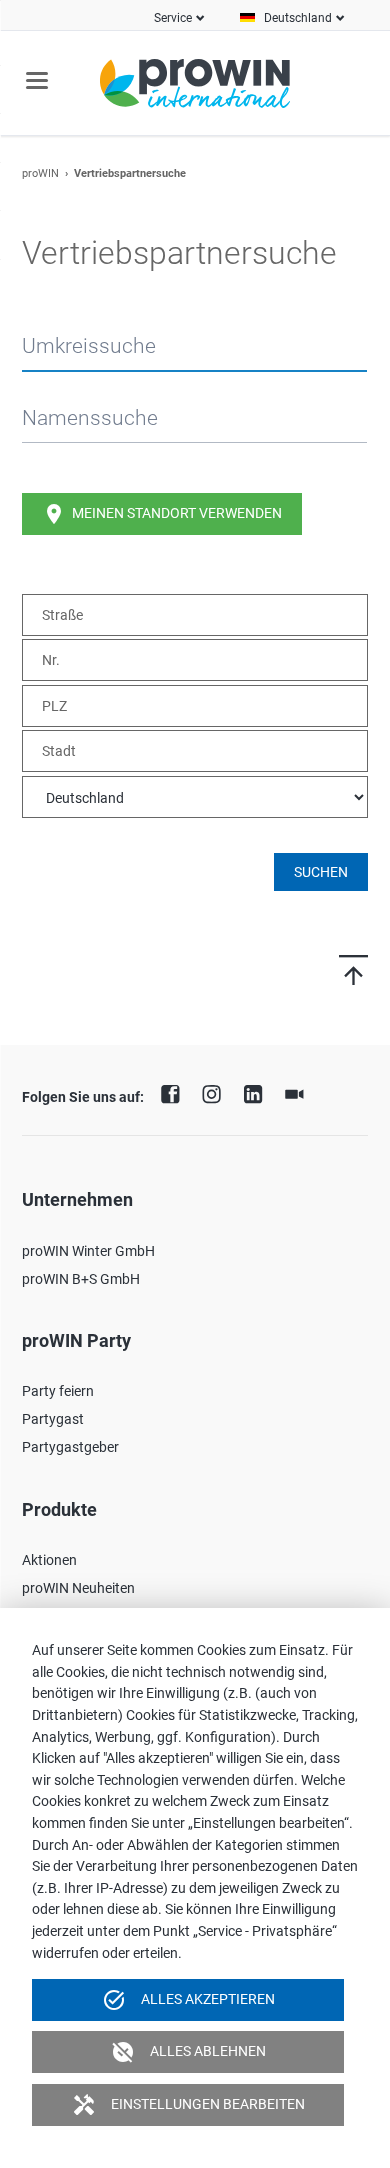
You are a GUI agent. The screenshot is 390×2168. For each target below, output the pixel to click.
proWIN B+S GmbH (81, 1279)
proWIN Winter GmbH (88, 1251)
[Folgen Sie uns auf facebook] (175, 1092)
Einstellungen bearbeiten (188, 2105)
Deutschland (298, 18)
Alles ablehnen (188, 2052)
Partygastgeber (70, 1447)
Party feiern (58, 1391)
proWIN (40, 173)
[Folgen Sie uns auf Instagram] (217, 1092)
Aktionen (49, 1560)
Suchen (321, 872)
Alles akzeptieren (188, 2000)
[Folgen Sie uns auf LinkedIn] (258, 1092)
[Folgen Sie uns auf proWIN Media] (299, 1092)
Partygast (53, 1419)
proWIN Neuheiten (78, 1588)
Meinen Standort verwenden (162, 514)
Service (173, 18)
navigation (37, 80)
